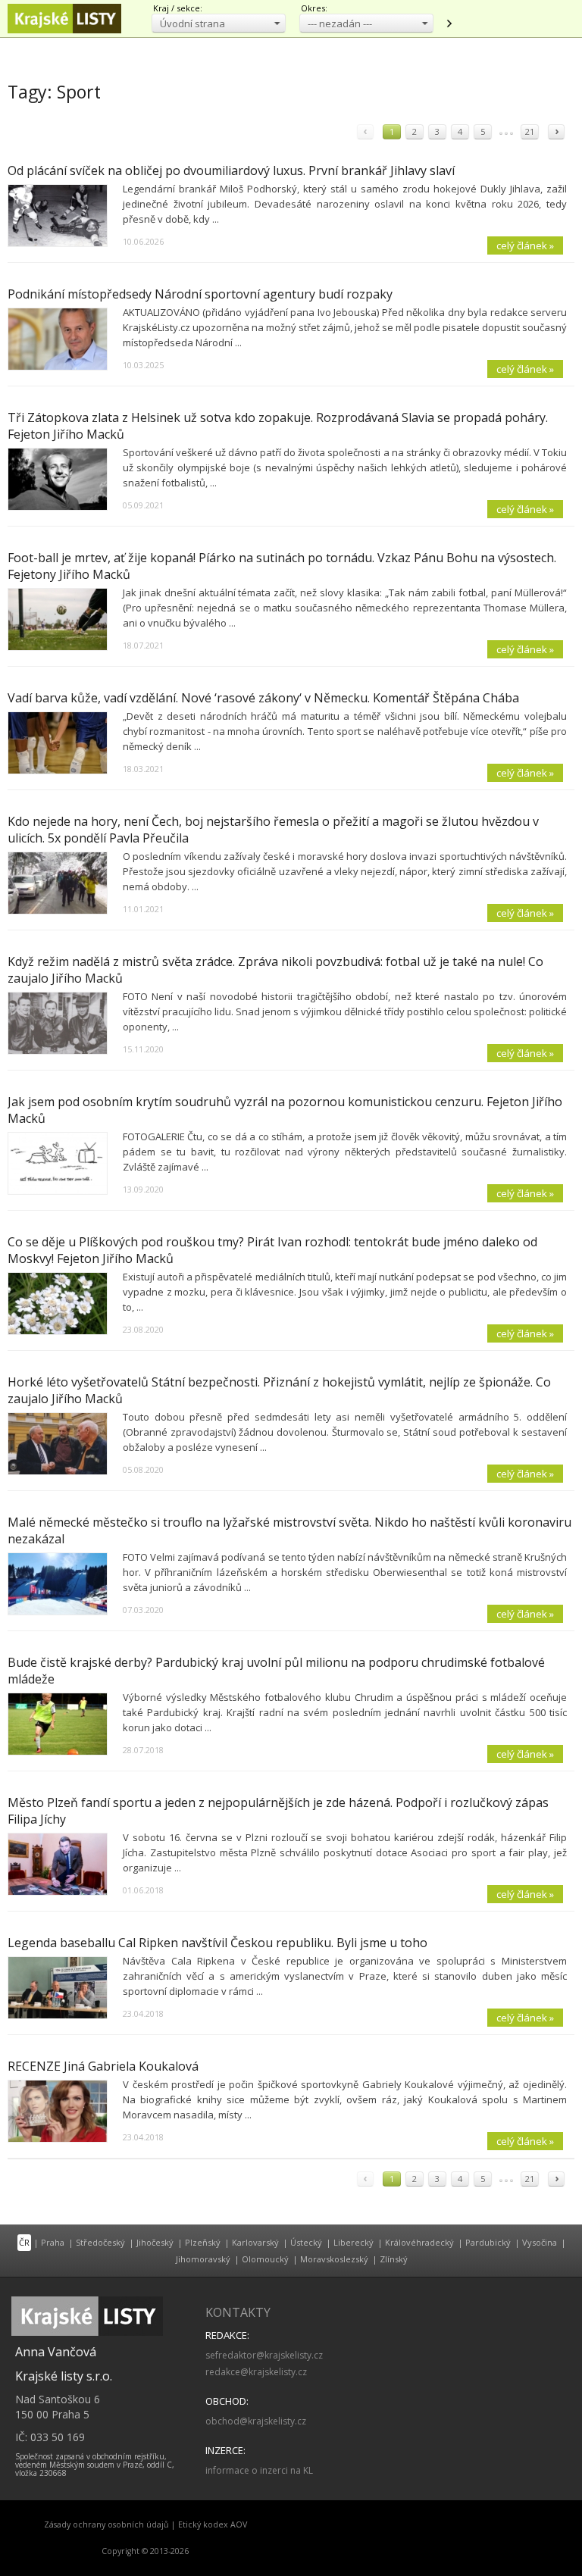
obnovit (449, 23)
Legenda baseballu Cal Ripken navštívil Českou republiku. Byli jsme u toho (217, 1943)
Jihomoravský (203, 2259)
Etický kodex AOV (213, 2524)
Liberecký (354, 2242)
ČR (24, 2242)
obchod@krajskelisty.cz (256, 2421)
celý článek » (525, 245)
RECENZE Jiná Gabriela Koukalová (103, 2066)
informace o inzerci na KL (259, 2470)
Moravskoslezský (334, 2259)
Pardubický (488, 2242)
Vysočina (540, 2242)
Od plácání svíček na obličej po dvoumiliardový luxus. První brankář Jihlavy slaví (231, 170)
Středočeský (100, 2242)
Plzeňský (203, 2242)
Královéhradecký (419, 2242)
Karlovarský (255, 2242)
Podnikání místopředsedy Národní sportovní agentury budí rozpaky (200, 294)
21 (530, 131)
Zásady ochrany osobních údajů (106, 2524)
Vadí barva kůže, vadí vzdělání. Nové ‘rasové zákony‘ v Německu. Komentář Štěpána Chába (263, 698)
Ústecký (306, 2242)
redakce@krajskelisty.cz (256, 2372)
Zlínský (394, 2259)
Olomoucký (265, 2259)
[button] (219, 23)
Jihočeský (155, 2242)
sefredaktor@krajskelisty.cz (264, 2355)
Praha (53, 2242)
